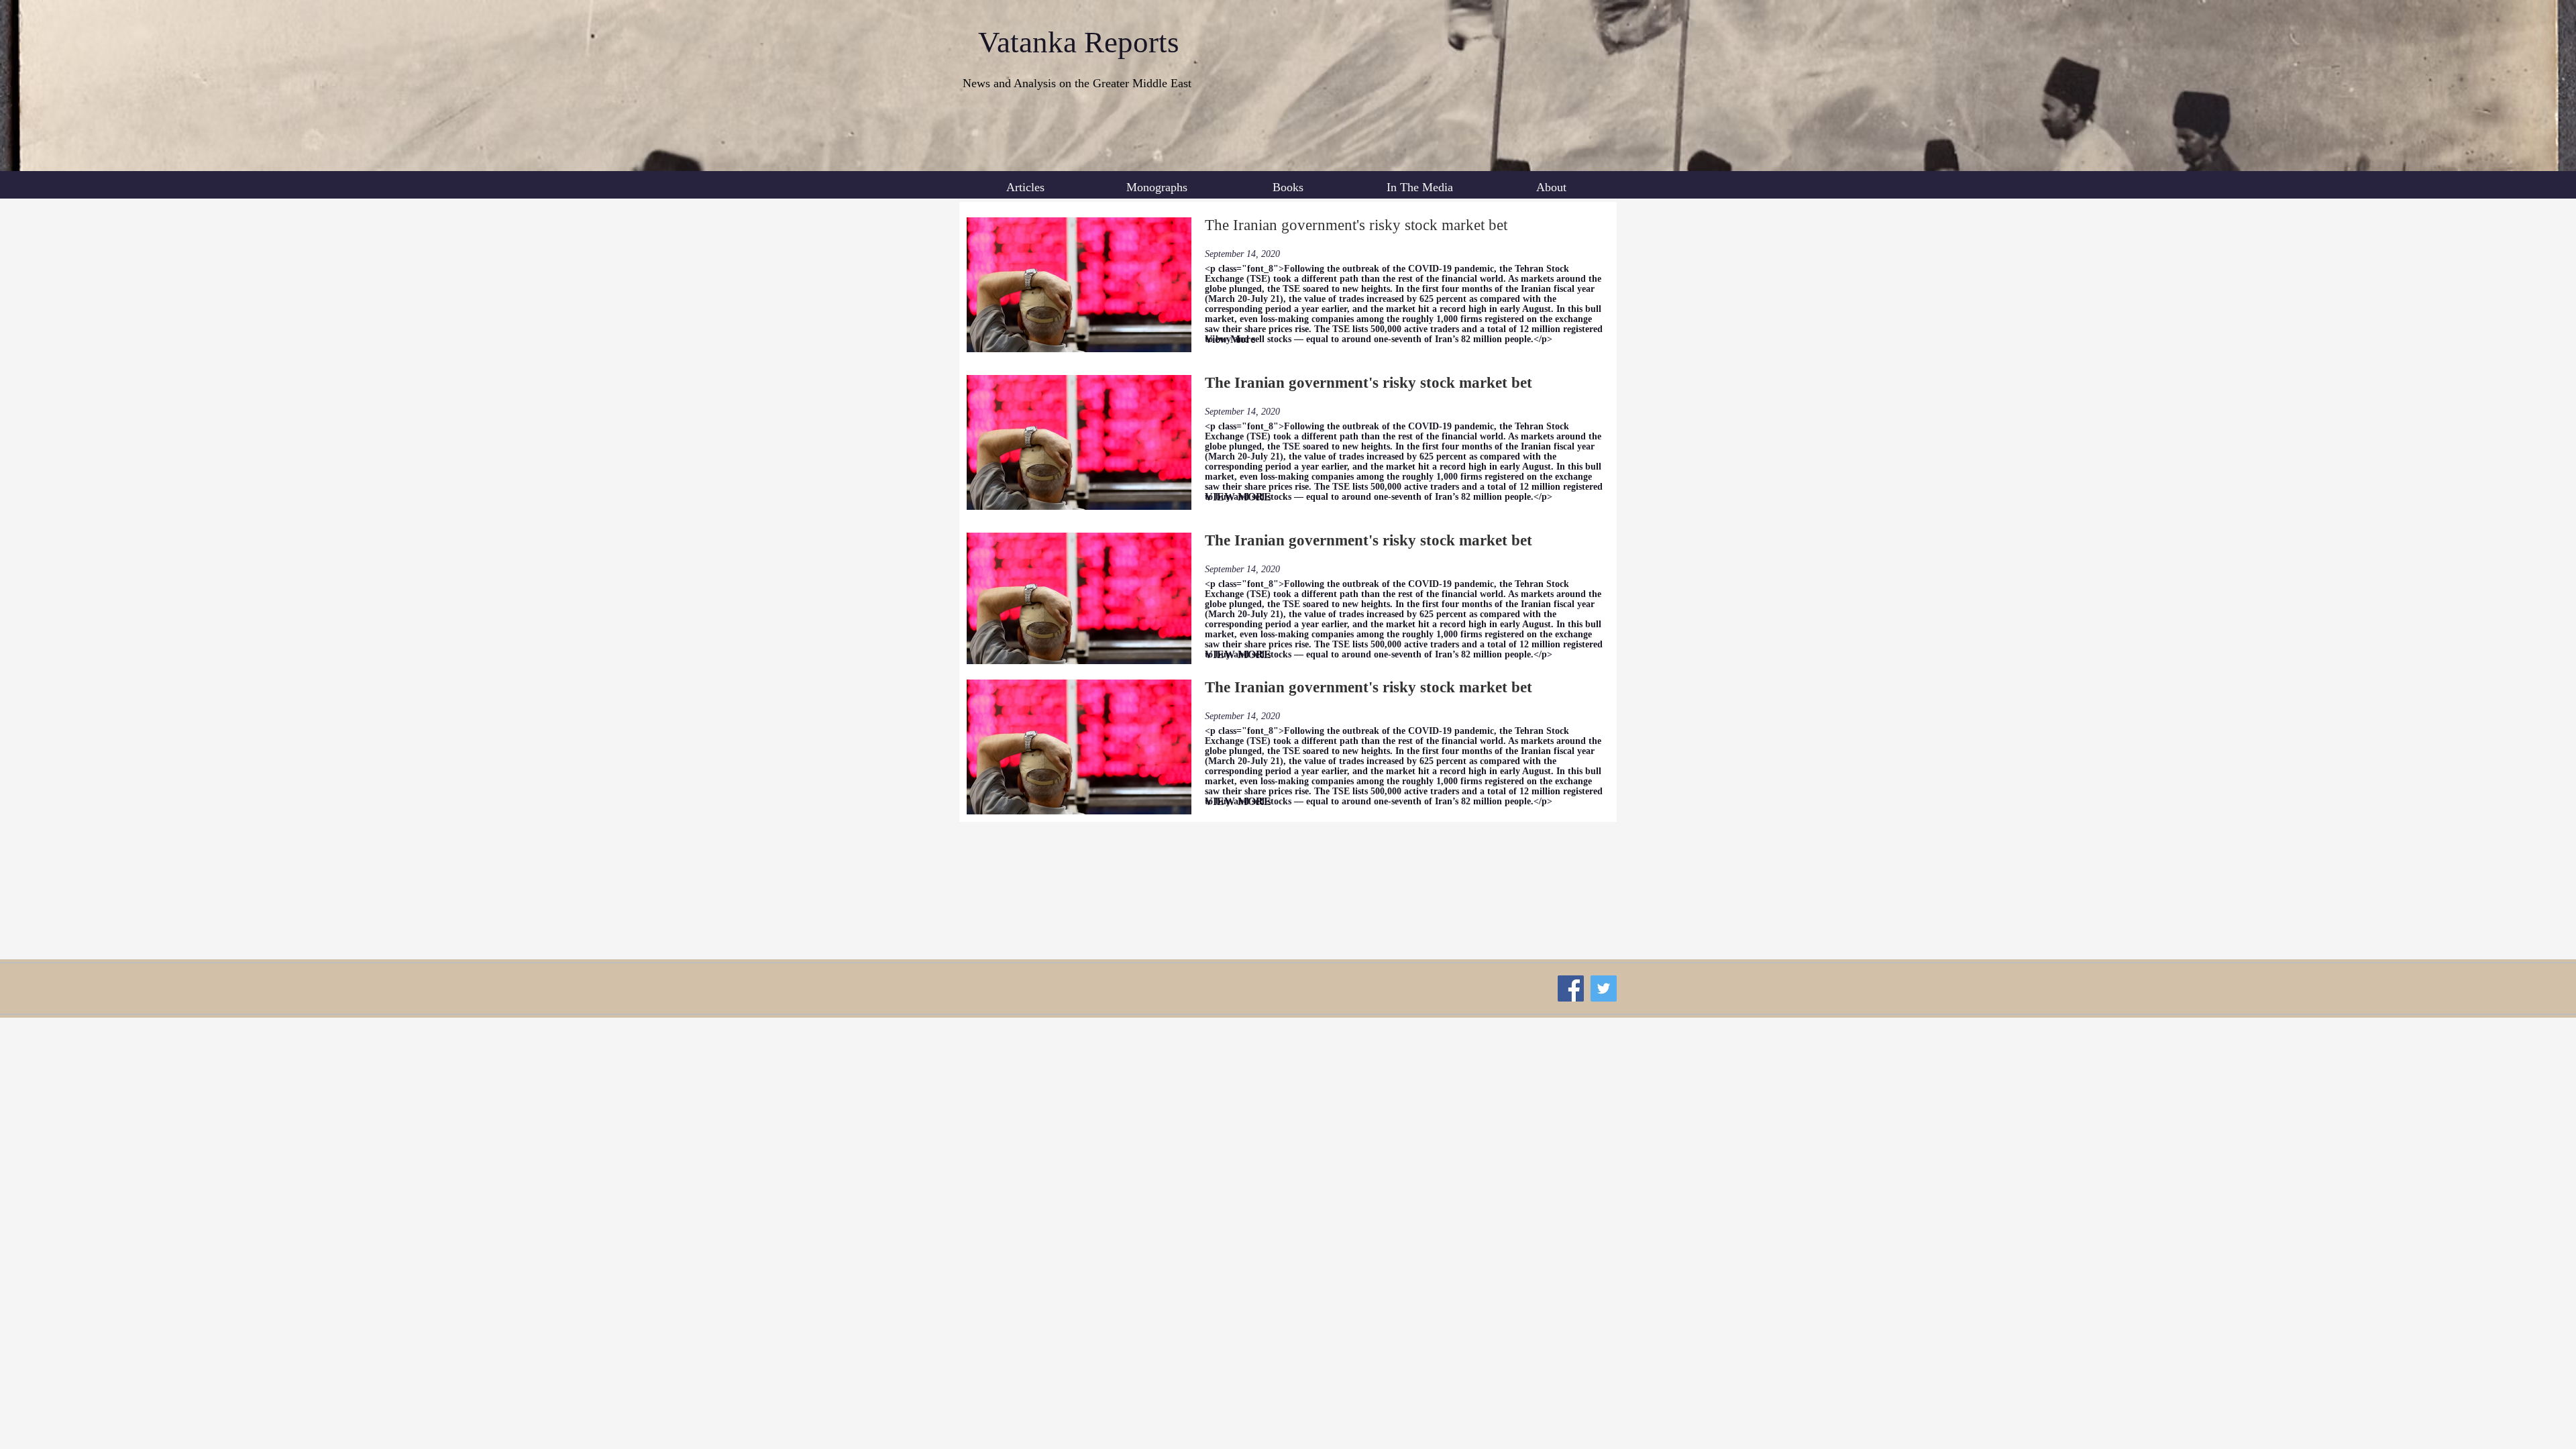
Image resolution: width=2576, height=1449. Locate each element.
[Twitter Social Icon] (1604, 988)
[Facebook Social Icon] (1571, 988)
